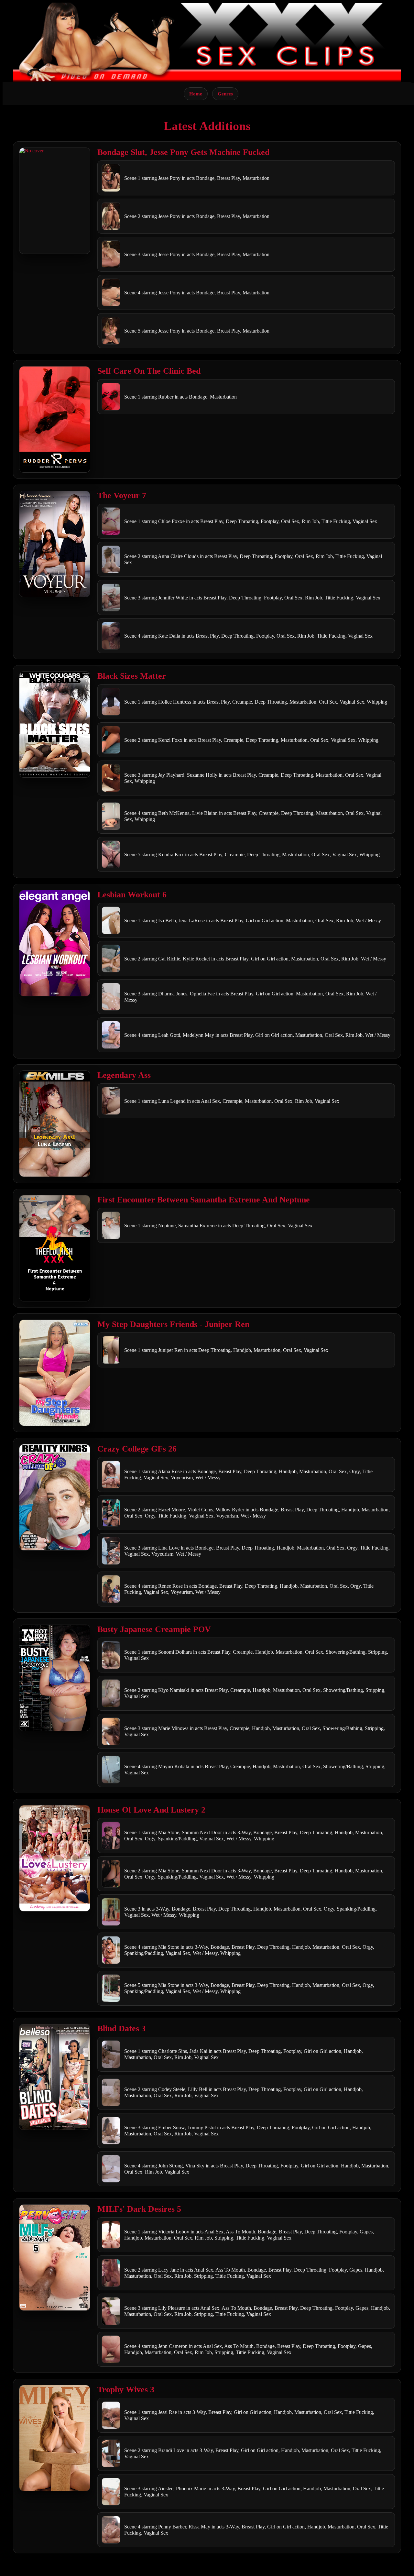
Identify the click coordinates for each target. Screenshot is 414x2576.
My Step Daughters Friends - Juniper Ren (173, 1324)
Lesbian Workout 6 (132, 895)
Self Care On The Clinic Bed (149, 371)
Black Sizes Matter (132, 676)
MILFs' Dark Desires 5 (139, 2209)
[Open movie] (55, 201)
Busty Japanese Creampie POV (154, 1629)
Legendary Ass (124, 1075)
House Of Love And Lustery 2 (151, 1810)
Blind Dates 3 (121, 2028)
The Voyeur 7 (122, 495)
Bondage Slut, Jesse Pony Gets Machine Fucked (183, 152)
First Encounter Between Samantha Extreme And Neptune (204, 1200)
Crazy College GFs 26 (137, 1449)
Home (196, 94)
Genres (225, 94)
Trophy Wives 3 (126, 2390)
